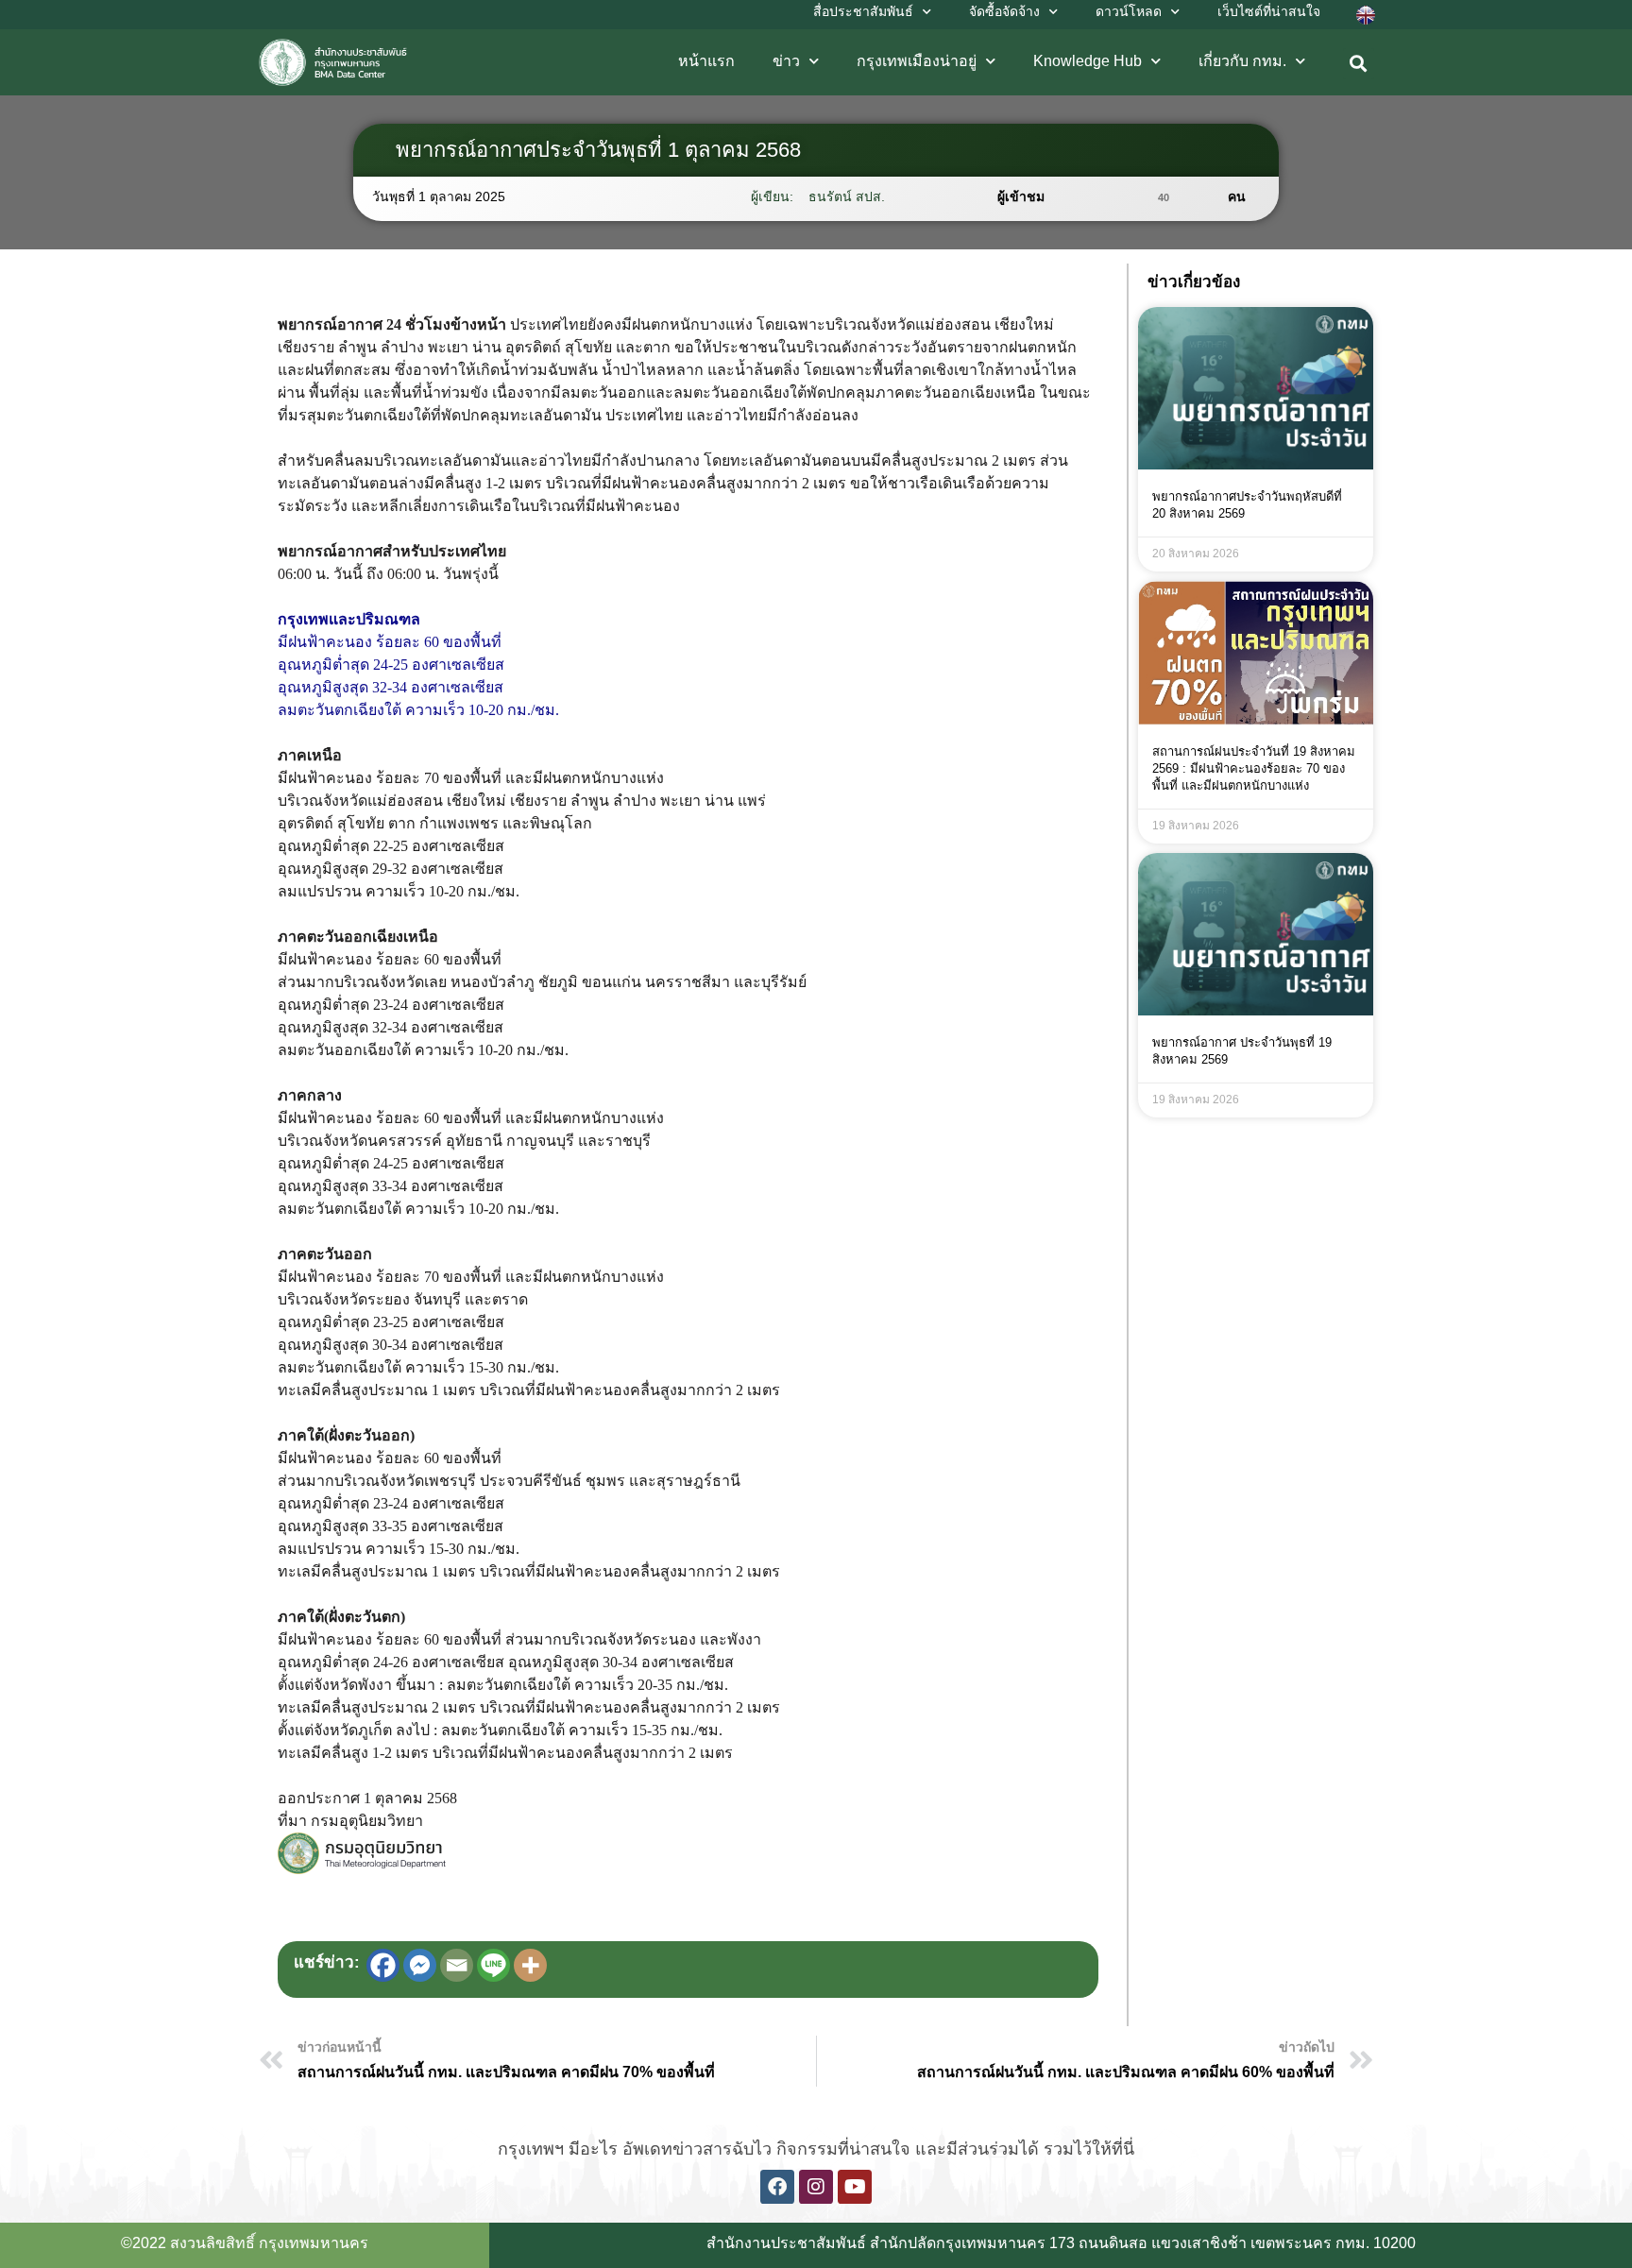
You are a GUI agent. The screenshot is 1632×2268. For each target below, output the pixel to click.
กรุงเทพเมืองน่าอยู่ (917, 61)
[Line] (493, 1965)
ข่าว (786, 61)
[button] (1359, 64)
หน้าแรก (706, 61)
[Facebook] (383, 1965)
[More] (530, 1965)
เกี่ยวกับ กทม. (1242, 61)
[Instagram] (816, 2187)
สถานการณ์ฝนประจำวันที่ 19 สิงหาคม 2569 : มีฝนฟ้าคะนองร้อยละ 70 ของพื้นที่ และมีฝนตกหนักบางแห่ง (1254, 768)
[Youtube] (855, 2187)
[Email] (457, 1965)
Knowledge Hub (1088, 61)
